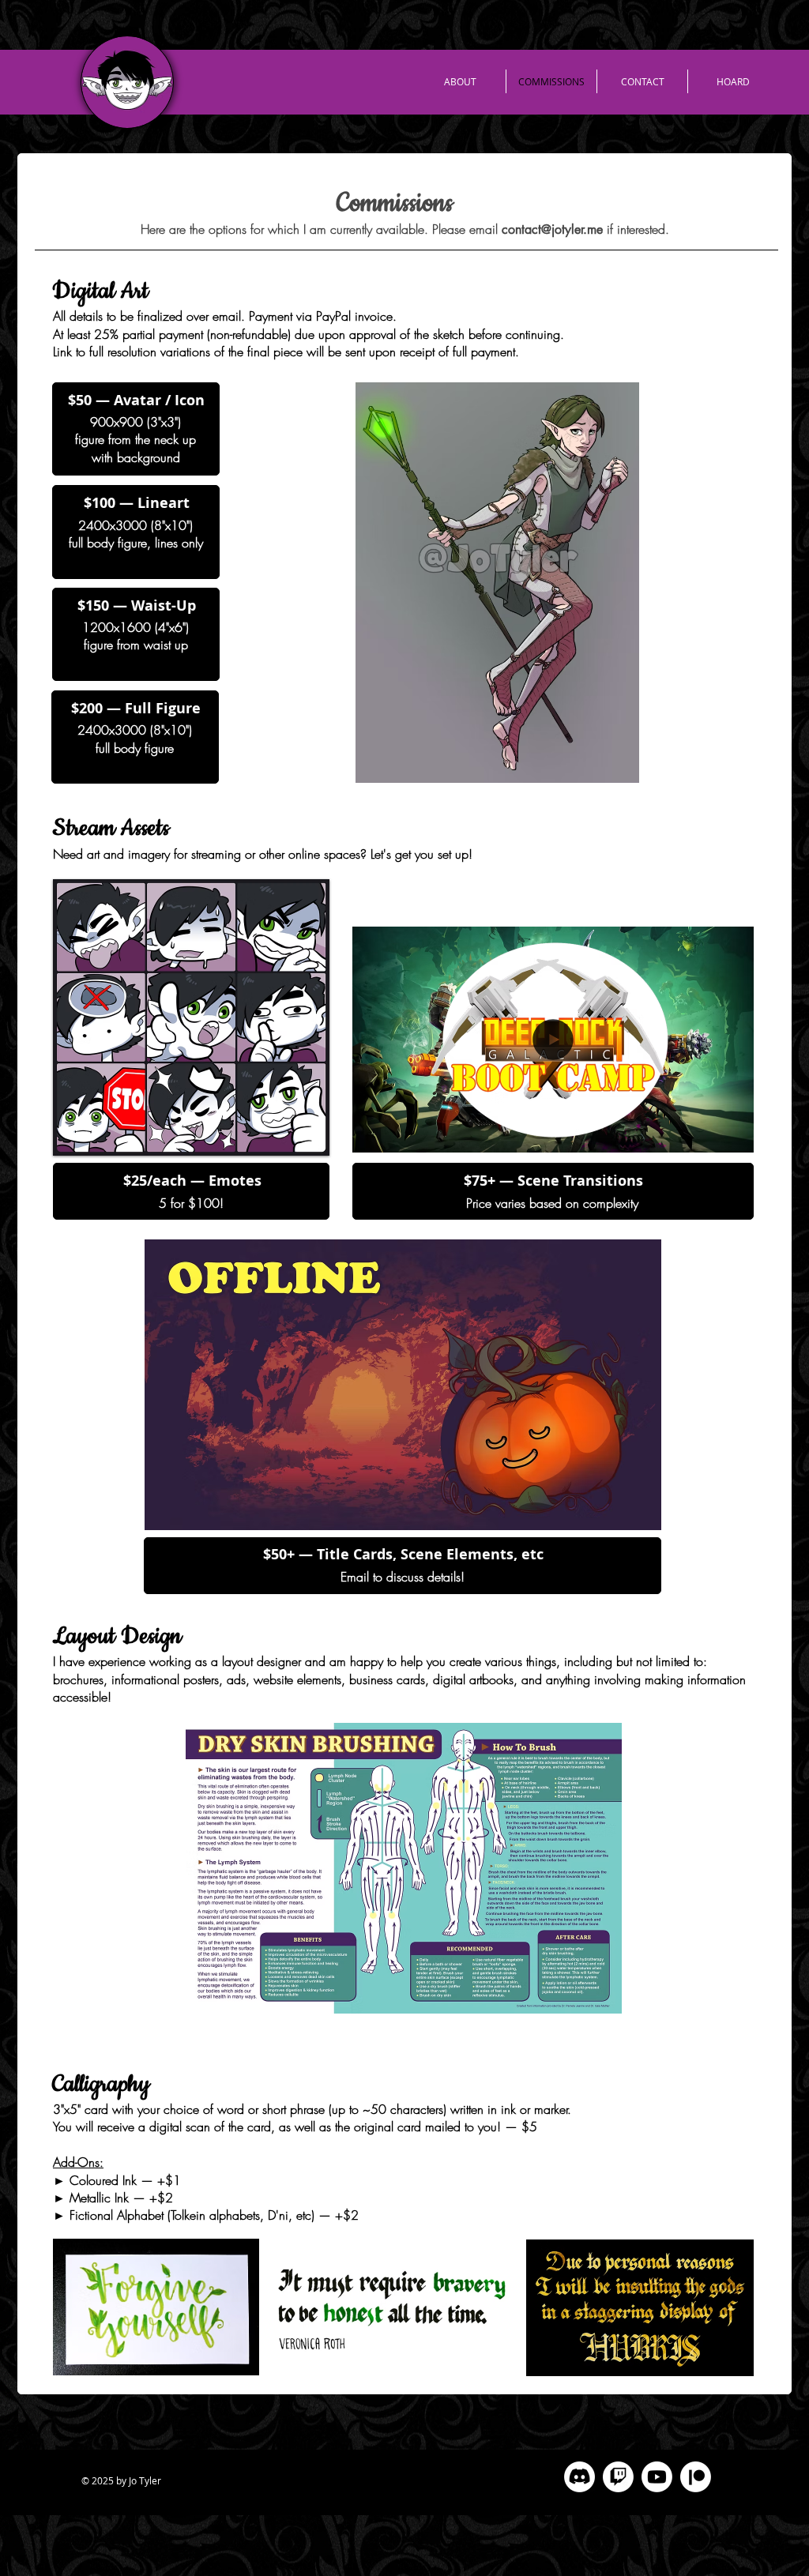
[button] (403, 1385)
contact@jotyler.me (552, 229)
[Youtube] (657, 2477)
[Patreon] (696, 2477)
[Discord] (579, 2477)
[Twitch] (618, 2477)
